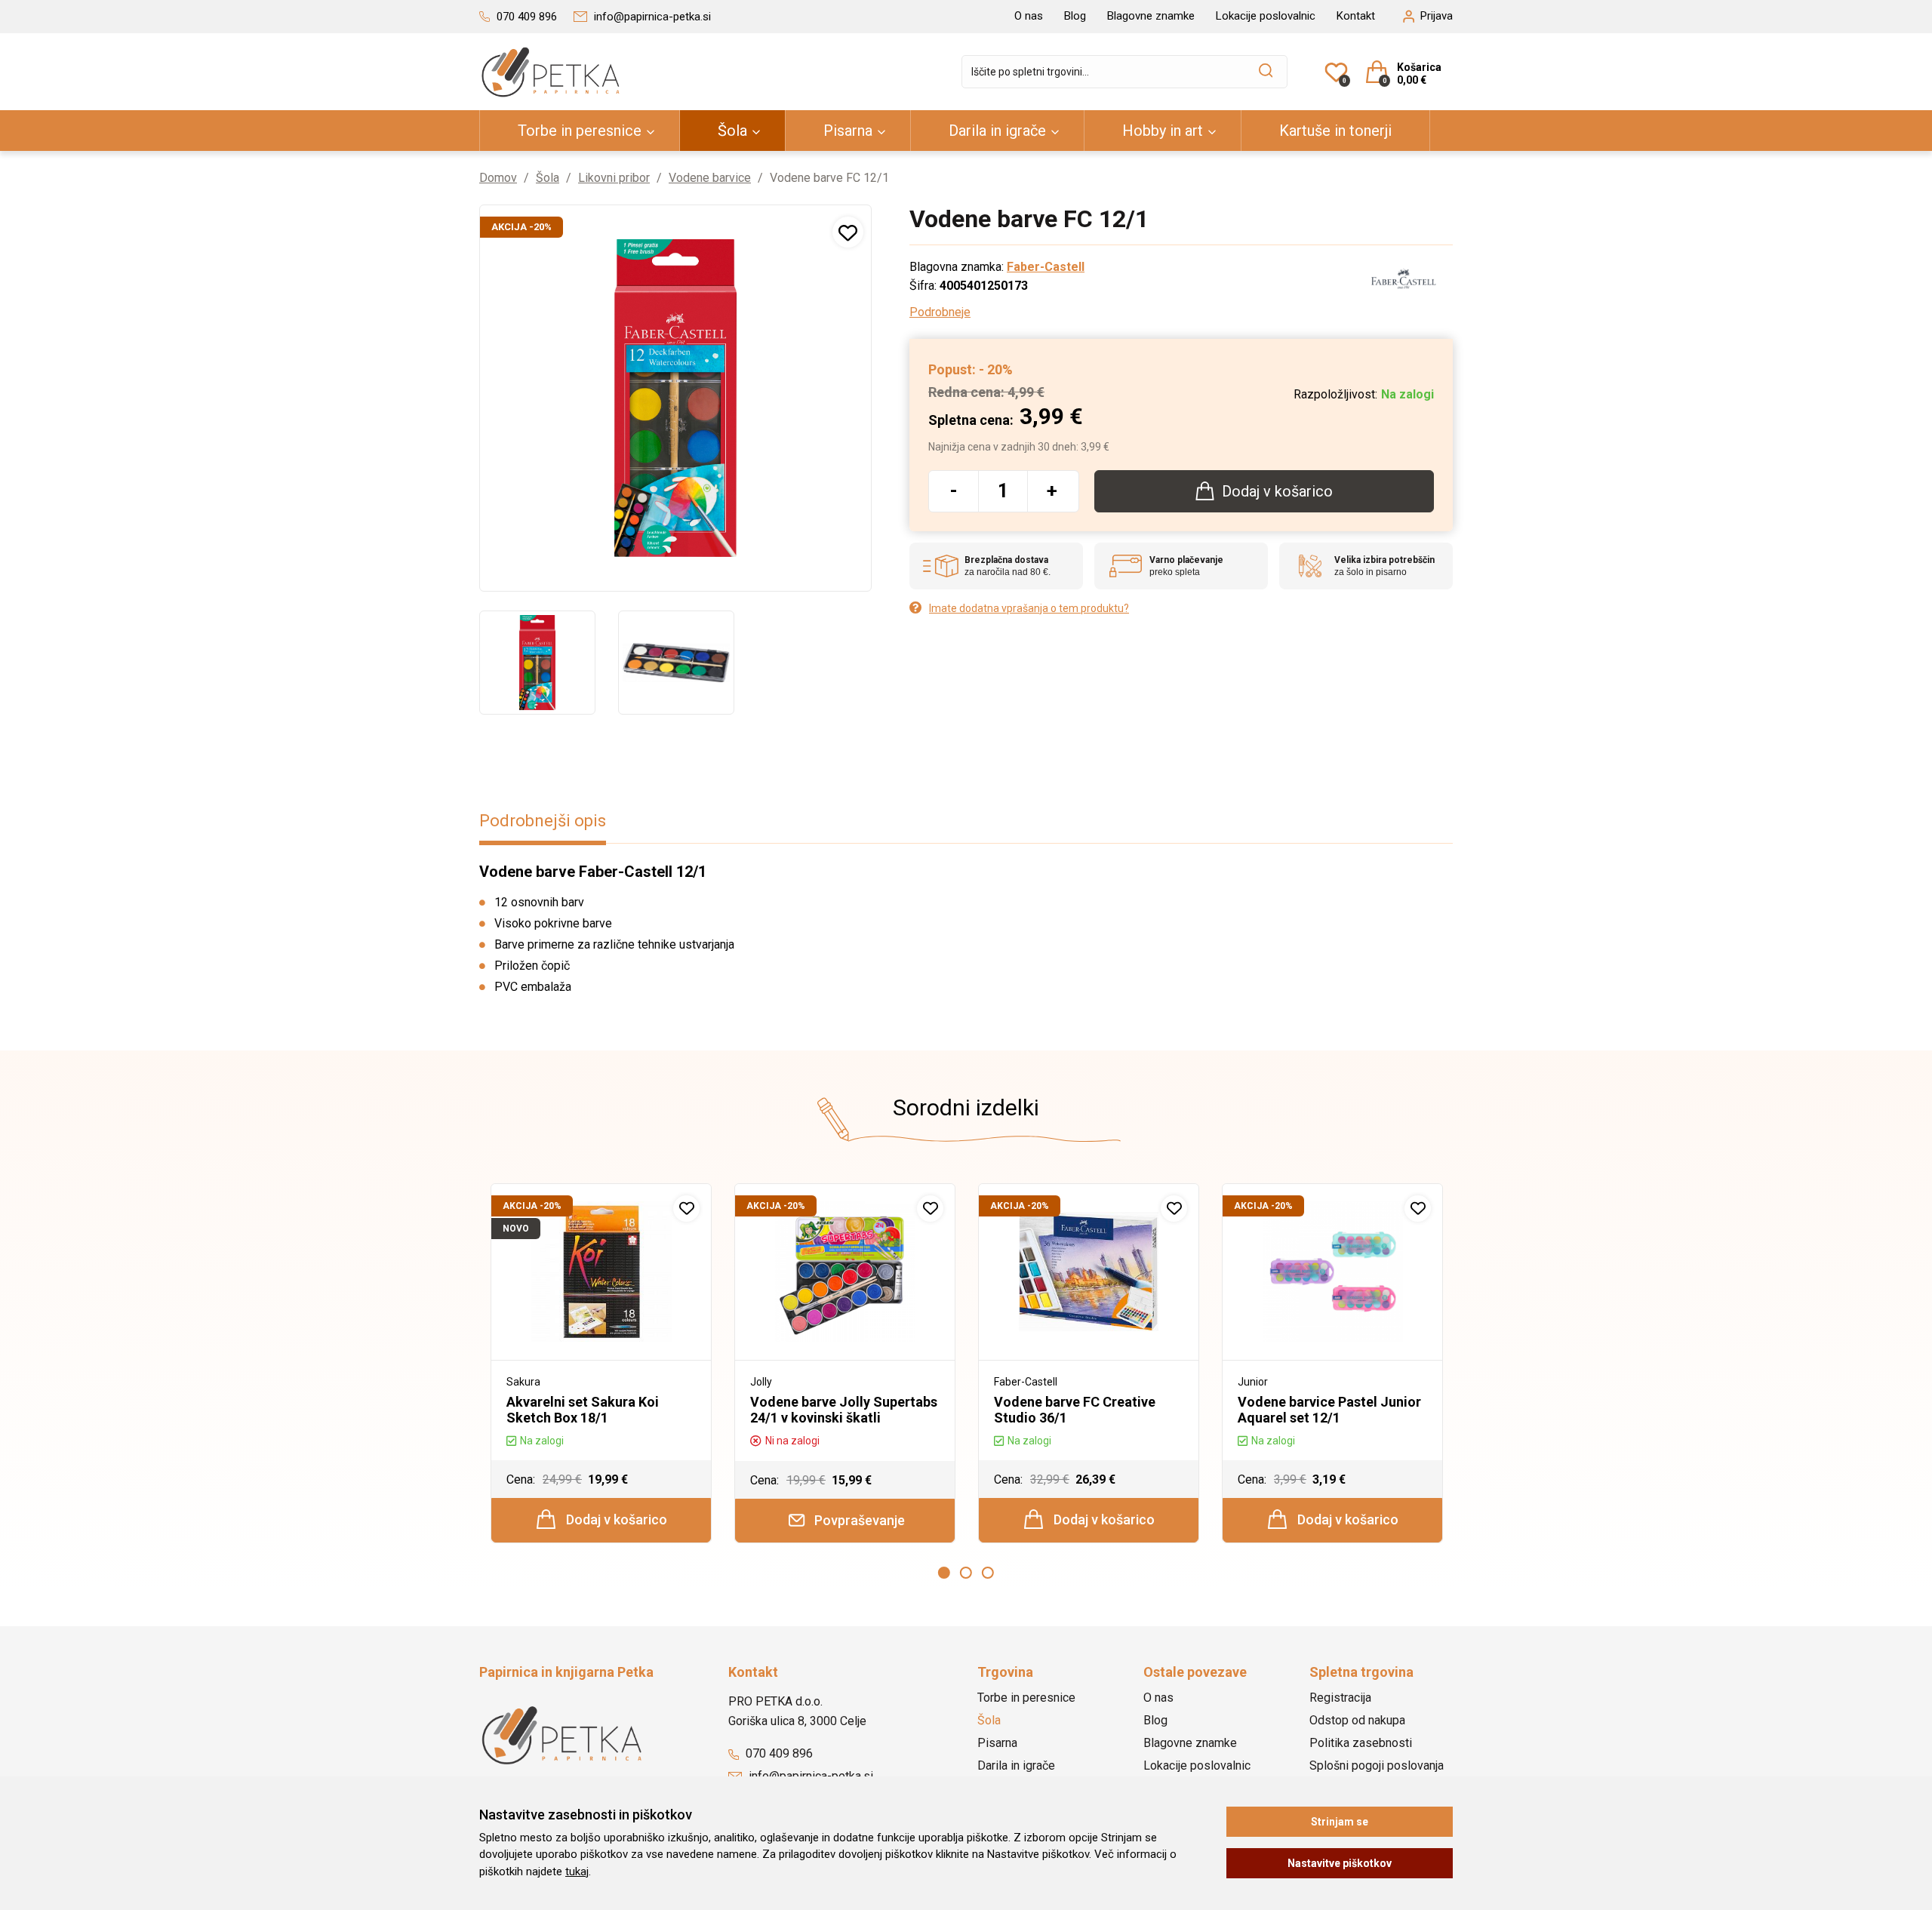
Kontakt (1356, 16)
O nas (1029, 16)
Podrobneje (940, 312)
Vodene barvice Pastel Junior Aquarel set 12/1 (1329, 1410)
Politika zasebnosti (1361, 1743)
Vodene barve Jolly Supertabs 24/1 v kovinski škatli (844, 1410)
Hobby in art (1163, 131)
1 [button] (944, 1573)
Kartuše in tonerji (1335, 131)
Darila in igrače (997, 131)
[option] (537, 663)
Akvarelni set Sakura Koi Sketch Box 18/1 (583, 1410)
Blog (1075, 16)
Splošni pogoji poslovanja (1377, 1765)
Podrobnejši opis (543, 821)
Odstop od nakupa (1357, 1720)
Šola (732, 131)
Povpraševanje (858, 1520)
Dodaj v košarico (615, 1519)
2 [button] (966, 1573)
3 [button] (988, 1573)
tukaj (577, 1872)
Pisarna (848, 131)
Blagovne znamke (1151, 16)
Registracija (1340, 1698)
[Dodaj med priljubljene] (848, 232)
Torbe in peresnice (580, 131)
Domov (498, 178)
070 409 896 (778, 1753)
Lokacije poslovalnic (1266, 16)
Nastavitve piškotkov (1340, 1863)
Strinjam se (1340, 1822)
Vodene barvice (710, 178)
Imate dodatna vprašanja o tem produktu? (1029, 608)
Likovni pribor (614, 178)
